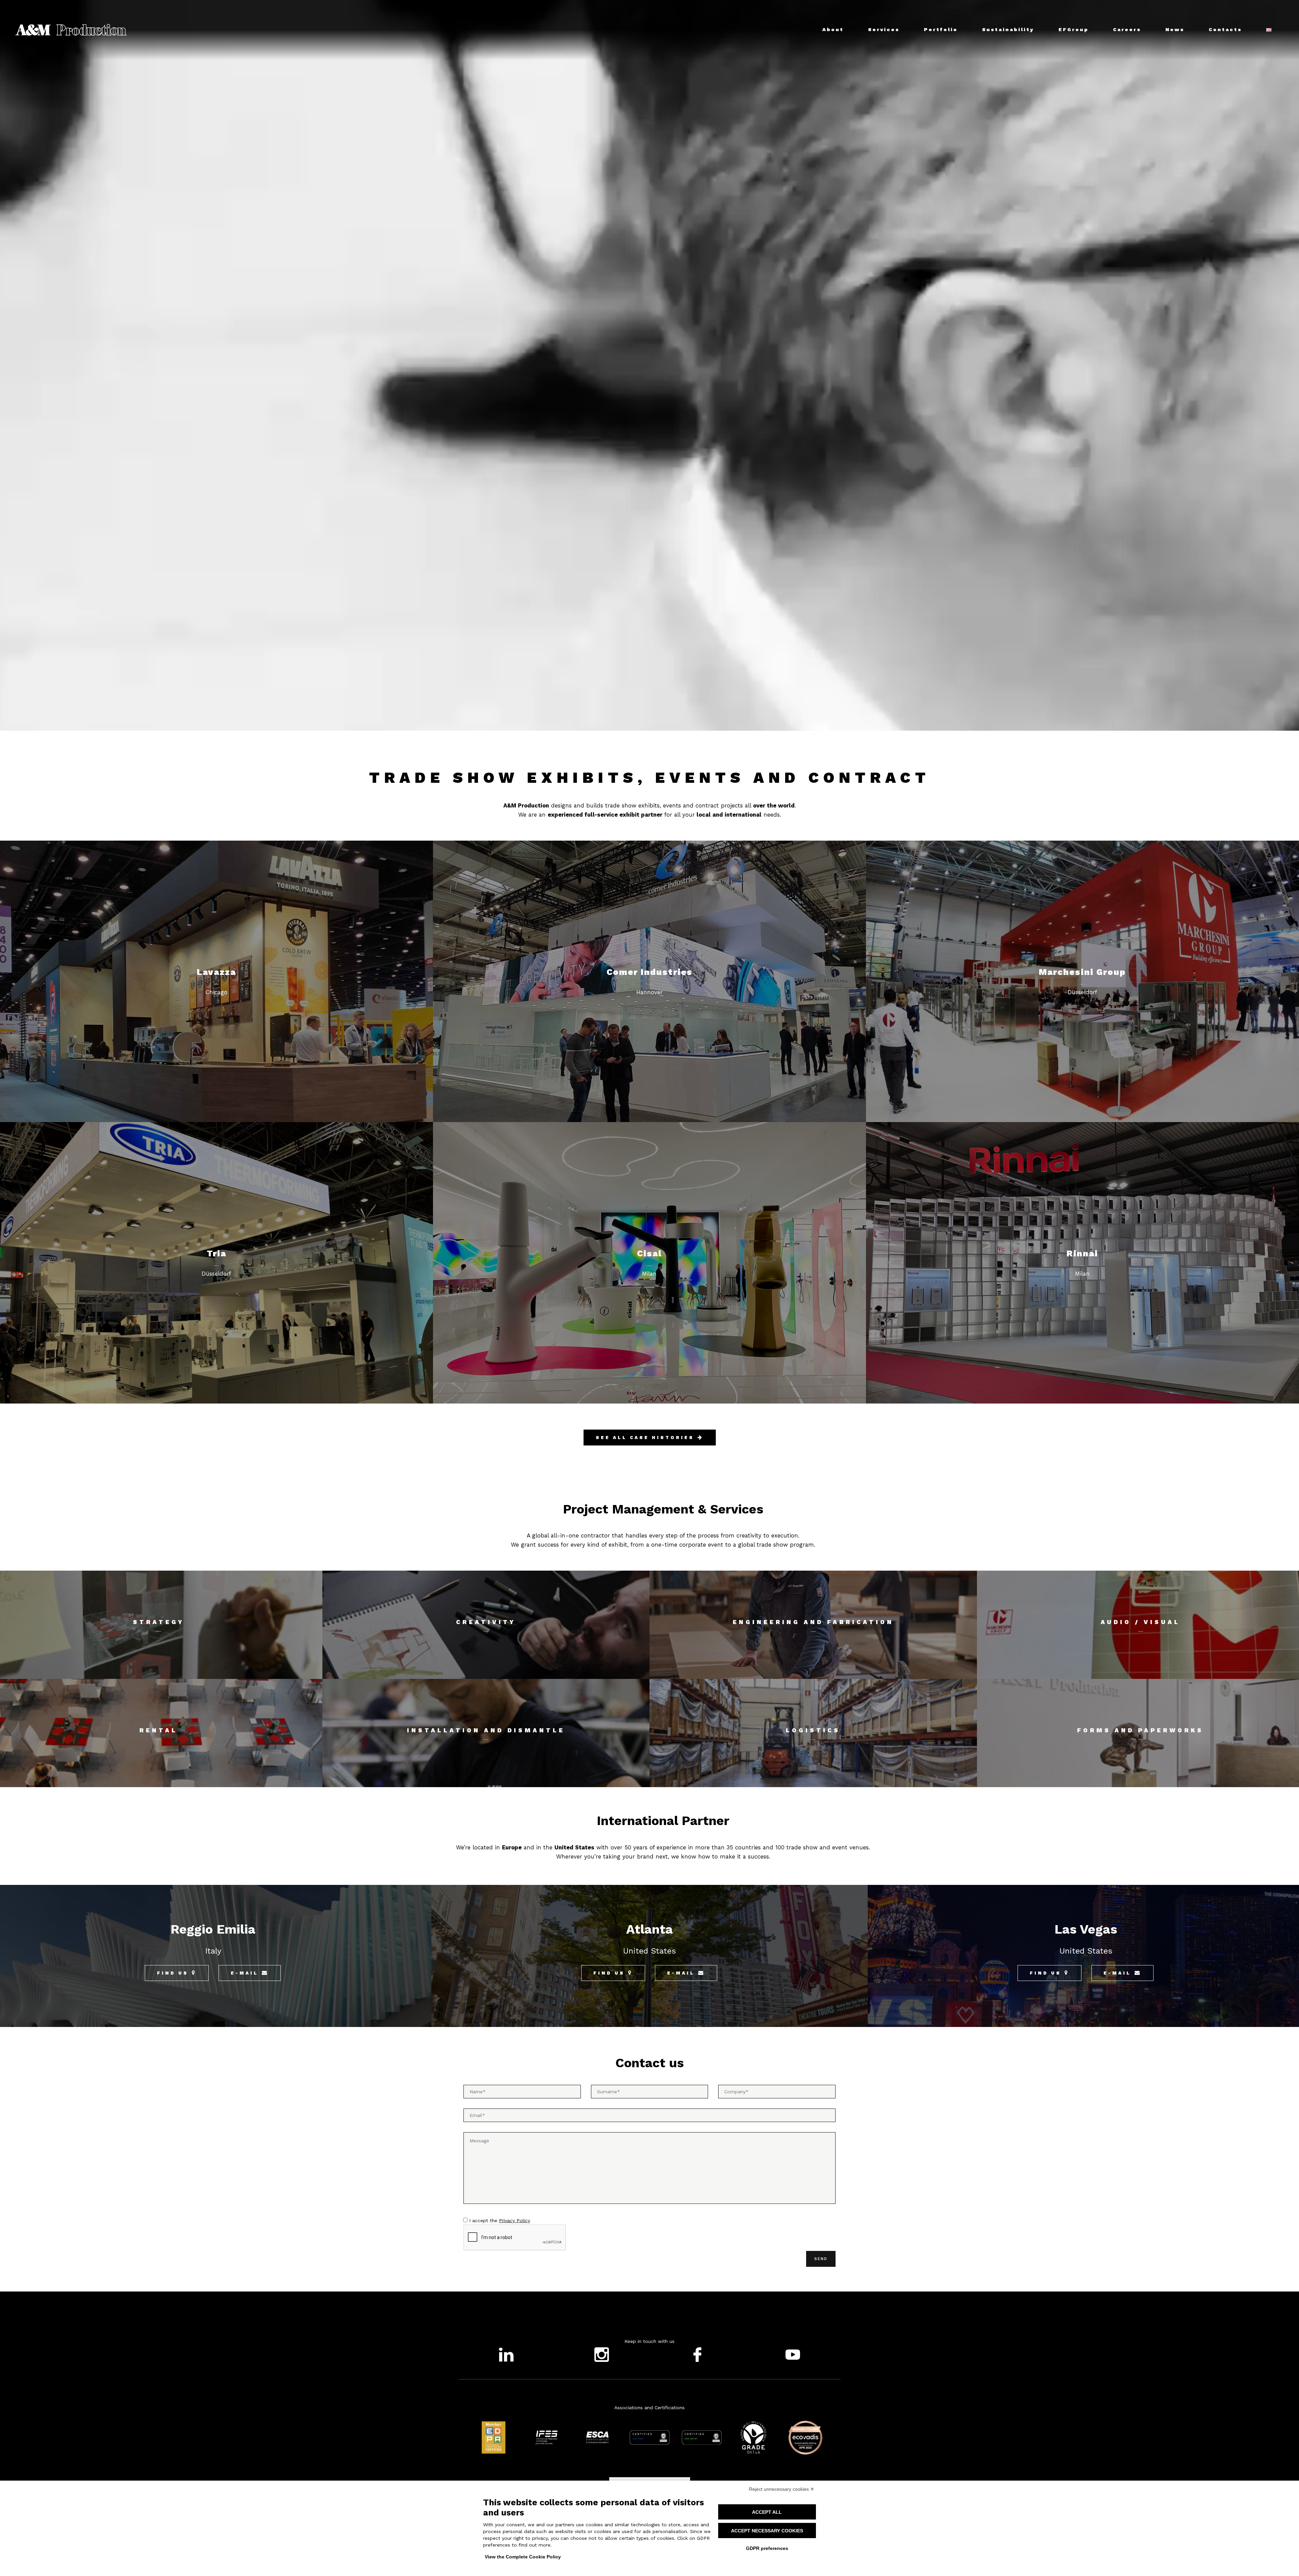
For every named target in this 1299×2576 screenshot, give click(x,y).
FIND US (173, 1973)
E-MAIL (245, 1973)
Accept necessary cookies (767, 2531)
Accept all (767, 2512)
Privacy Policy (515, 2220)
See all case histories (645, 1438)
